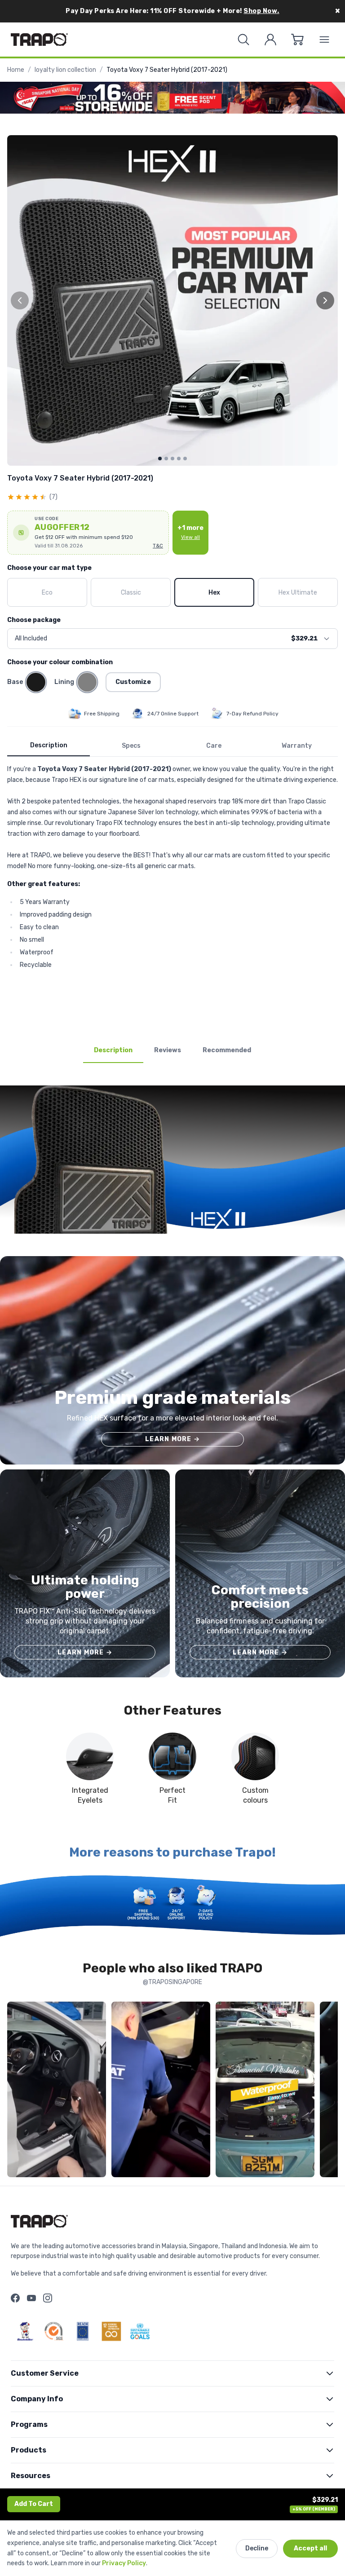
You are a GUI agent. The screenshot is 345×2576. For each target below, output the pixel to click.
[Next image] (325, 300)
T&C (158, 546)
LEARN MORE (172, 1439)
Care (214, 746)
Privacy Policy (124, 2563)
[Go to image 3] (172, 459)
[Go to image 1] (160, 459)
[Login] (270, 40)
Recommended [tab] (227, 1050)
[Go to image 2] (166, 459)
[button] (88, 533)
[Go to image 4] (179, 459)
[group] (172, 300)
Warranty (297, 746)
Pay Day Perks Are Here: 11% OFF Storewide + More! (172, 11)
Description (49, 745)
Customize (133, 682)
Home (16, 70)
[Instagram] (48, 2298)
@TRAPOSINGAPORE (172, 1982)
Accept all (310, 2548)
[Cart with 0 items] (297, 40)
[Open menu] (324, 40)
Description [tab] (113, 1050)
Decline (257, 2548)
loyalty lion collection (65, 70)
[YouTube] (31, 2298)
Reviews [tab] (168, 1050)
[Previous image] (20, 300)
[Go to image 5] (185, 459)
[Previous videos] (16, 2091)
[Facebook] (15, 2298)
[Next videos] (329, 2091)
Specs (131, 746)
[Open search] (243, 40)
